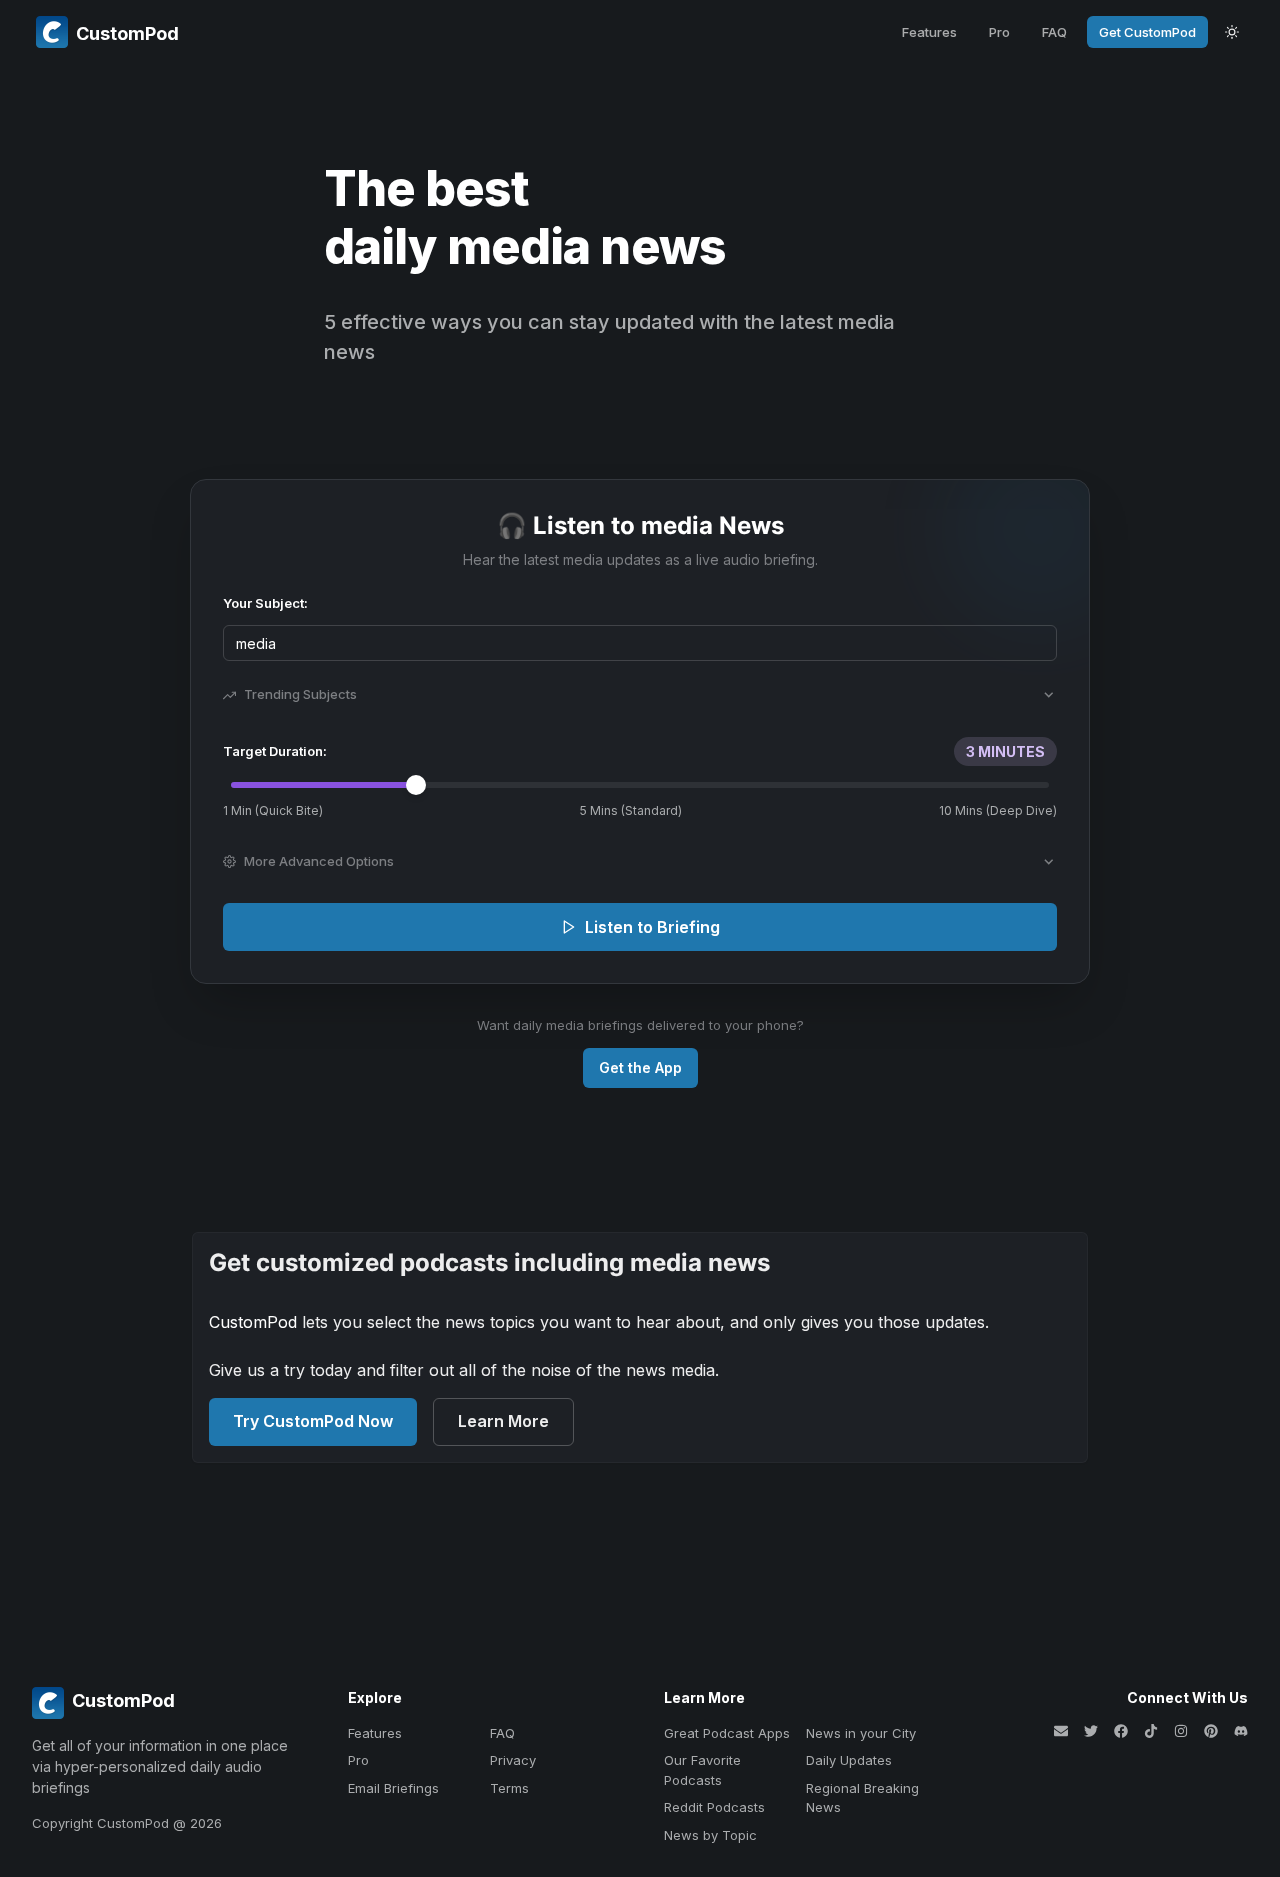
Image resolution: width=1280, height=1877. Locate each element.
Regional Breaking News (862, 1798)
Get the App (640, 1067)
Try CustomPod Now (313, 1421)
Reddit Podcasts (714, 1807)
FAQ (1054, 32)
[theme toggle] (1232, 32)
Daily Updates (849, 1760)
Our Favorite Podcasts (702, 1770)
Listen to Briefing (652, 927)
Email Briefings (393, 1788)
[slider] (416, 785)
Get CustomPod (1147, 32)
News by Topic (710, 1835)
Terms (509, 1788)
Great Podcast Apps (727, 1733)
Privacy (513, 1760)
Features (929, 32)
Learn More (503, 1421)
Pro (999, 32)
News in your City (861, 1733)
